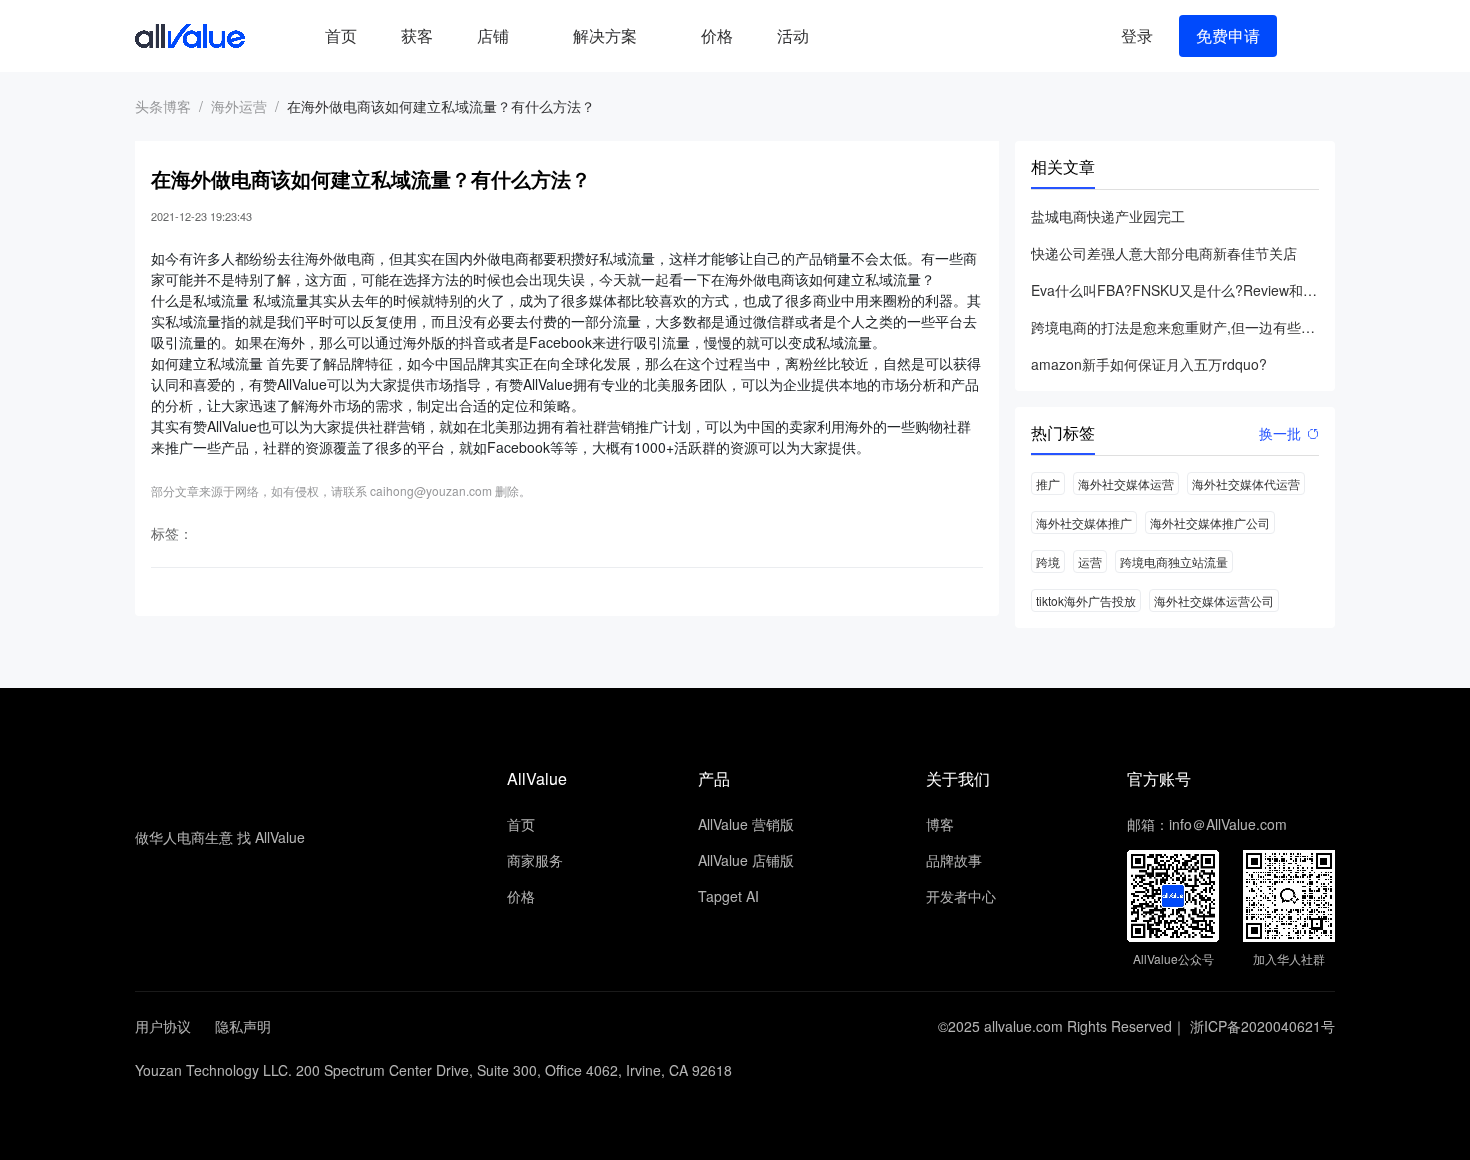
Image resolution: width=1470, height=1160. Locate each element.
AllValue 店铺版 (746, 860)
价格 (717, 35)
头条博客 (163, 106)
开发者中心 (961, 896)
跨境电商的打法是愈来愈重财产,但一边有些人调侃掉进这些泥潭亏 (1175, 327)
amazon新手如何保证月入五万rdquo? (1149, 364)
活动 (793, 35)
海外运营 (239, 106)
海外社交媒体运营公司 (1214, 600)
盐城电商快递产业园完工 (1108, 216)
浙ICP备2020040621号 (1262, 1026)
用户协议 (163, 1026)
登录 (1137, 35)
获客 (417, 35)
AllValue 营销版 (746, 824)
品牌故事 (954, 860)
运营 (1090, 561)
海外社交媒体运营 (1126, 483)
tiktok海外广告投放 (1086, 600)
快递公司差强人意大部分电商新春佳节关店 (1164, 253)
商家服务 (535, 860)
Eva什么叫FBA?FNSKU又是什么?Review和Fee (1175, 290)
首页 (341, 35)
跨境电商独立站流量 (1174, 561)
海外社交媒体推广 (1084, 522)
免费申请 (1228, 35)
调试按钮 (847, 36)
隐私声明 (243, 1026)
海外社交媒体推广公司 (1210, 522)
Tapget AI (728, 896)
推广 (1048, 483)
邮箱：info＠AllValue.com (1207, 824)
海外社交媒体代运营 (1246, 483)
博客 (940, 824)
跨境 (1048, 561)
